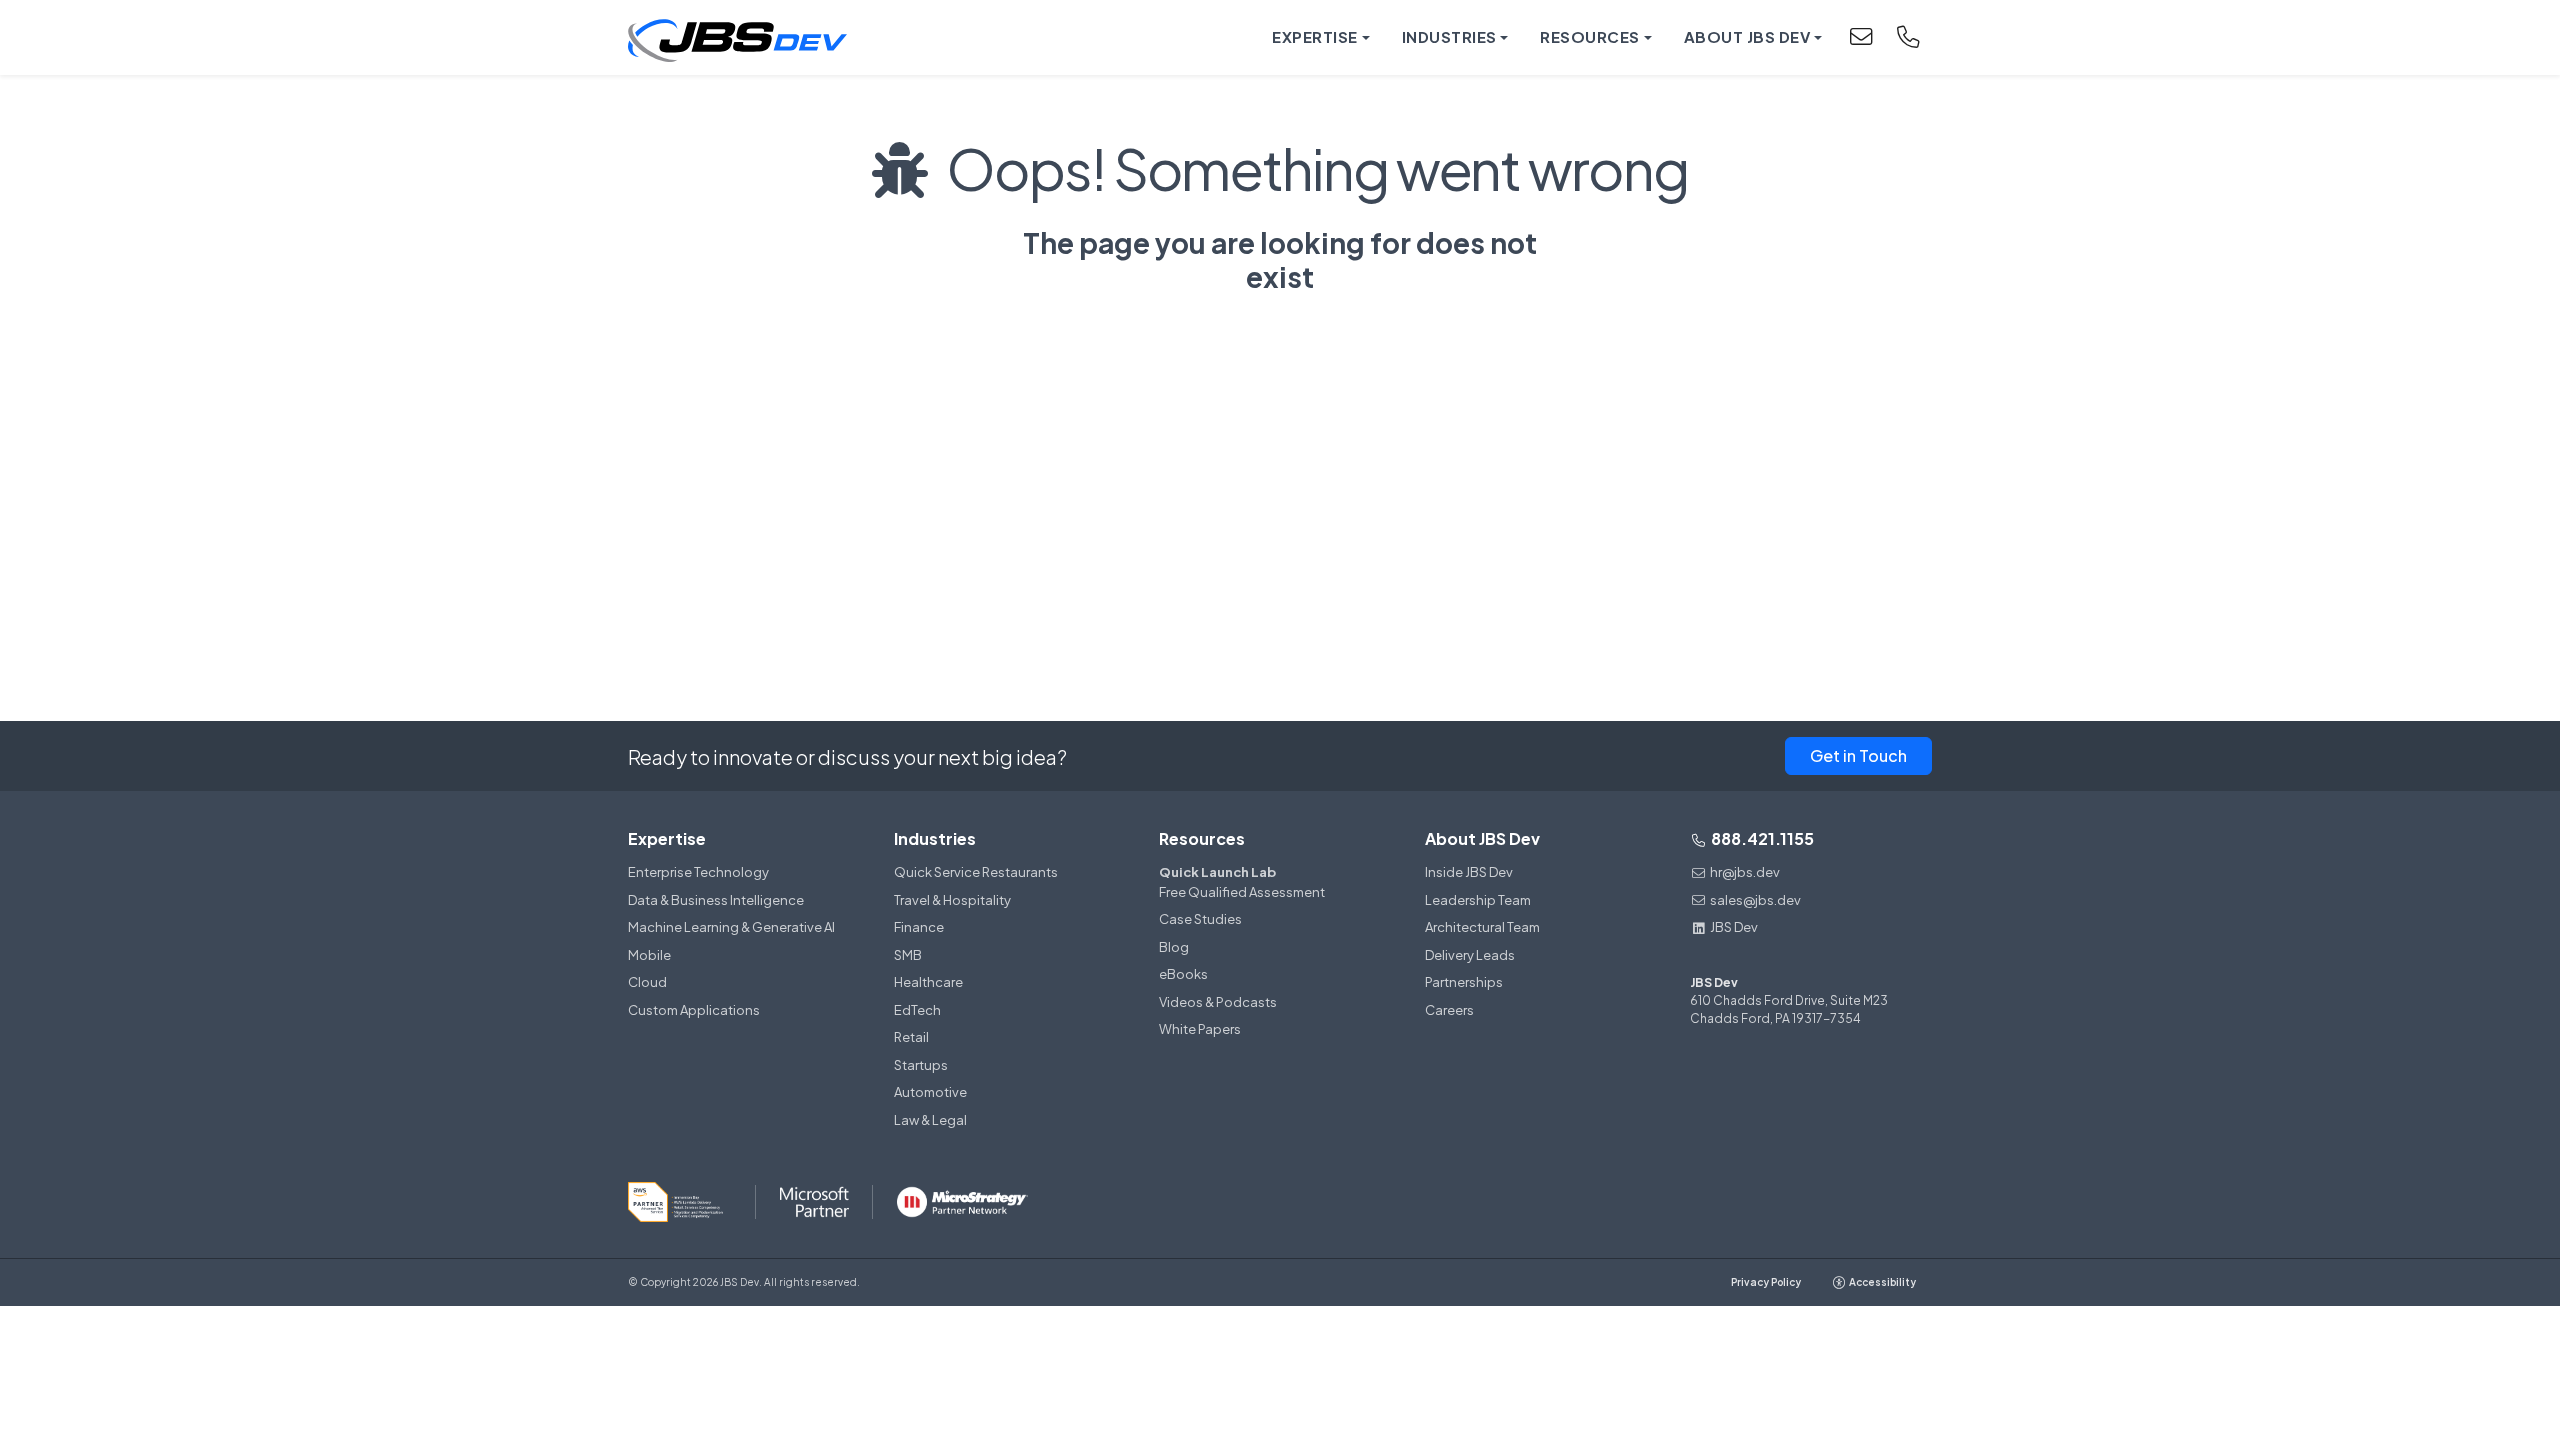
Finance (919, 927)
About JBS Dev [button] (1747, 36)
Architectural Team (1482, 927)
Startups (921, 1065)
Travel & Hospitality (952, 900)
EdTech (917, 1010)
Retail (911, 1037)
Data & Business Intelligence (716, 900)
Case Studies (1200, 919)
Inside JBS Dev (1469, 872)
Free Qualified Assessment (1242, 882)
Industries (935, 838)
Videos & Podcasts (1218, 1002)
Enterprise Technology (698, 872)
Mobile (649, 955)
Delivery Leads (1470, 955)
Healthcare (928, 982)
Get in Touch (1858, 755)
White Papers (1200, 1029)
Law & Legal (930, 1120)
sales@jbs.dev (1755, 900)
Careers (1449, 1010)
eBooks (1183, 974)
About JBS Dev (1482, 838)
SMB (908, 955)
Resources (1202, 838)
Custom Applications (694, 1010)
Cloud (647, 982)
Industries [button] (1449, 36)
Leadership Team (1478, 900)
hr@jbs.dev (1745, 872)
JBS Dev (1734, 927)
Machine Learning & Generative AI (731, 927)
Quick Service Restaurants (976, 872)
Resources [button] (1590, 36)
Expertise (667, 838)
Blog (1174, 947)
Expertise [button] (1315, 36)
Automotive (930, 1092)
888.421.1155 (1761, 838)
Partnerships (1464, 982)
